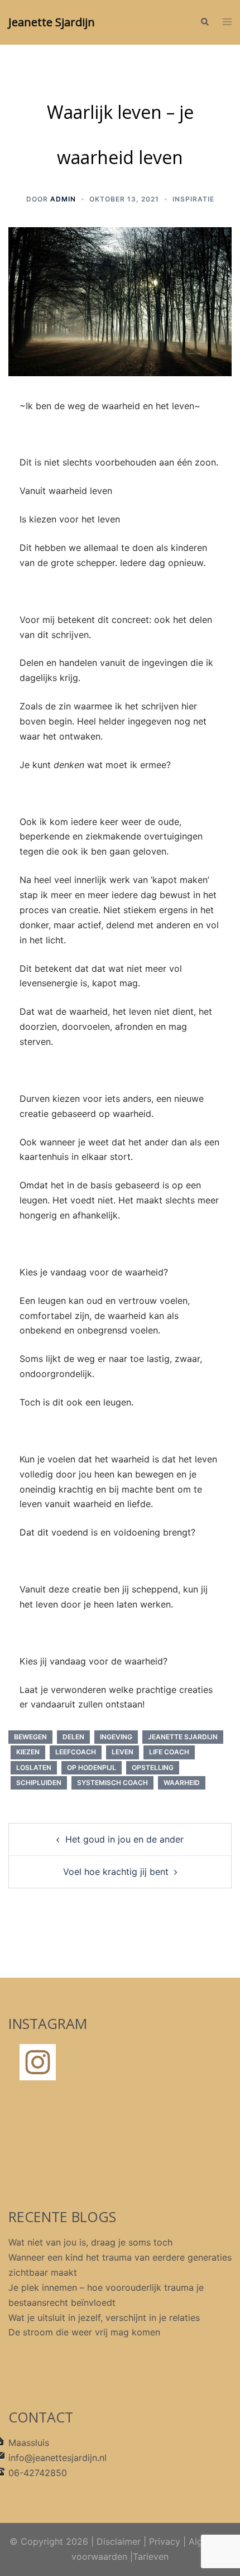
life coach (169, 1752)
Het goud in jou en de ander (124, 1839)
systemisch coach (112, 1783)
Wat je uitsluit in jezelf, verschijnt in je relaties (104, 2318)
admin (63, 199)
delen (73, 1737)
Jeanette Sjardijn (52, 22)
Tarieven (151, 2556)
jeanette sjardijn (183, 1737)
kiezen (28, 1752)
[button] (204, 22)
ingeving (116, 1737)
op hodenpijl (92, 1767)
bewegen (30, 1737)
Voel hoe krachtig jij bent (116, 1872)
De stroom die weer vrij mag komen (84, 2332)
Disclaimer (119, 2541)
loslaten (34, 1767)
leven (123, 1752)
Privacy (165, 2541)
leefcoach (76, 1752)
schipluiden (39, 1783)
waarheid (182, 1783)
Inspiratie (193, 199)
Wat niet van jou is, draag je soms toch (90, 2242)
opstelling (153, 1767)
